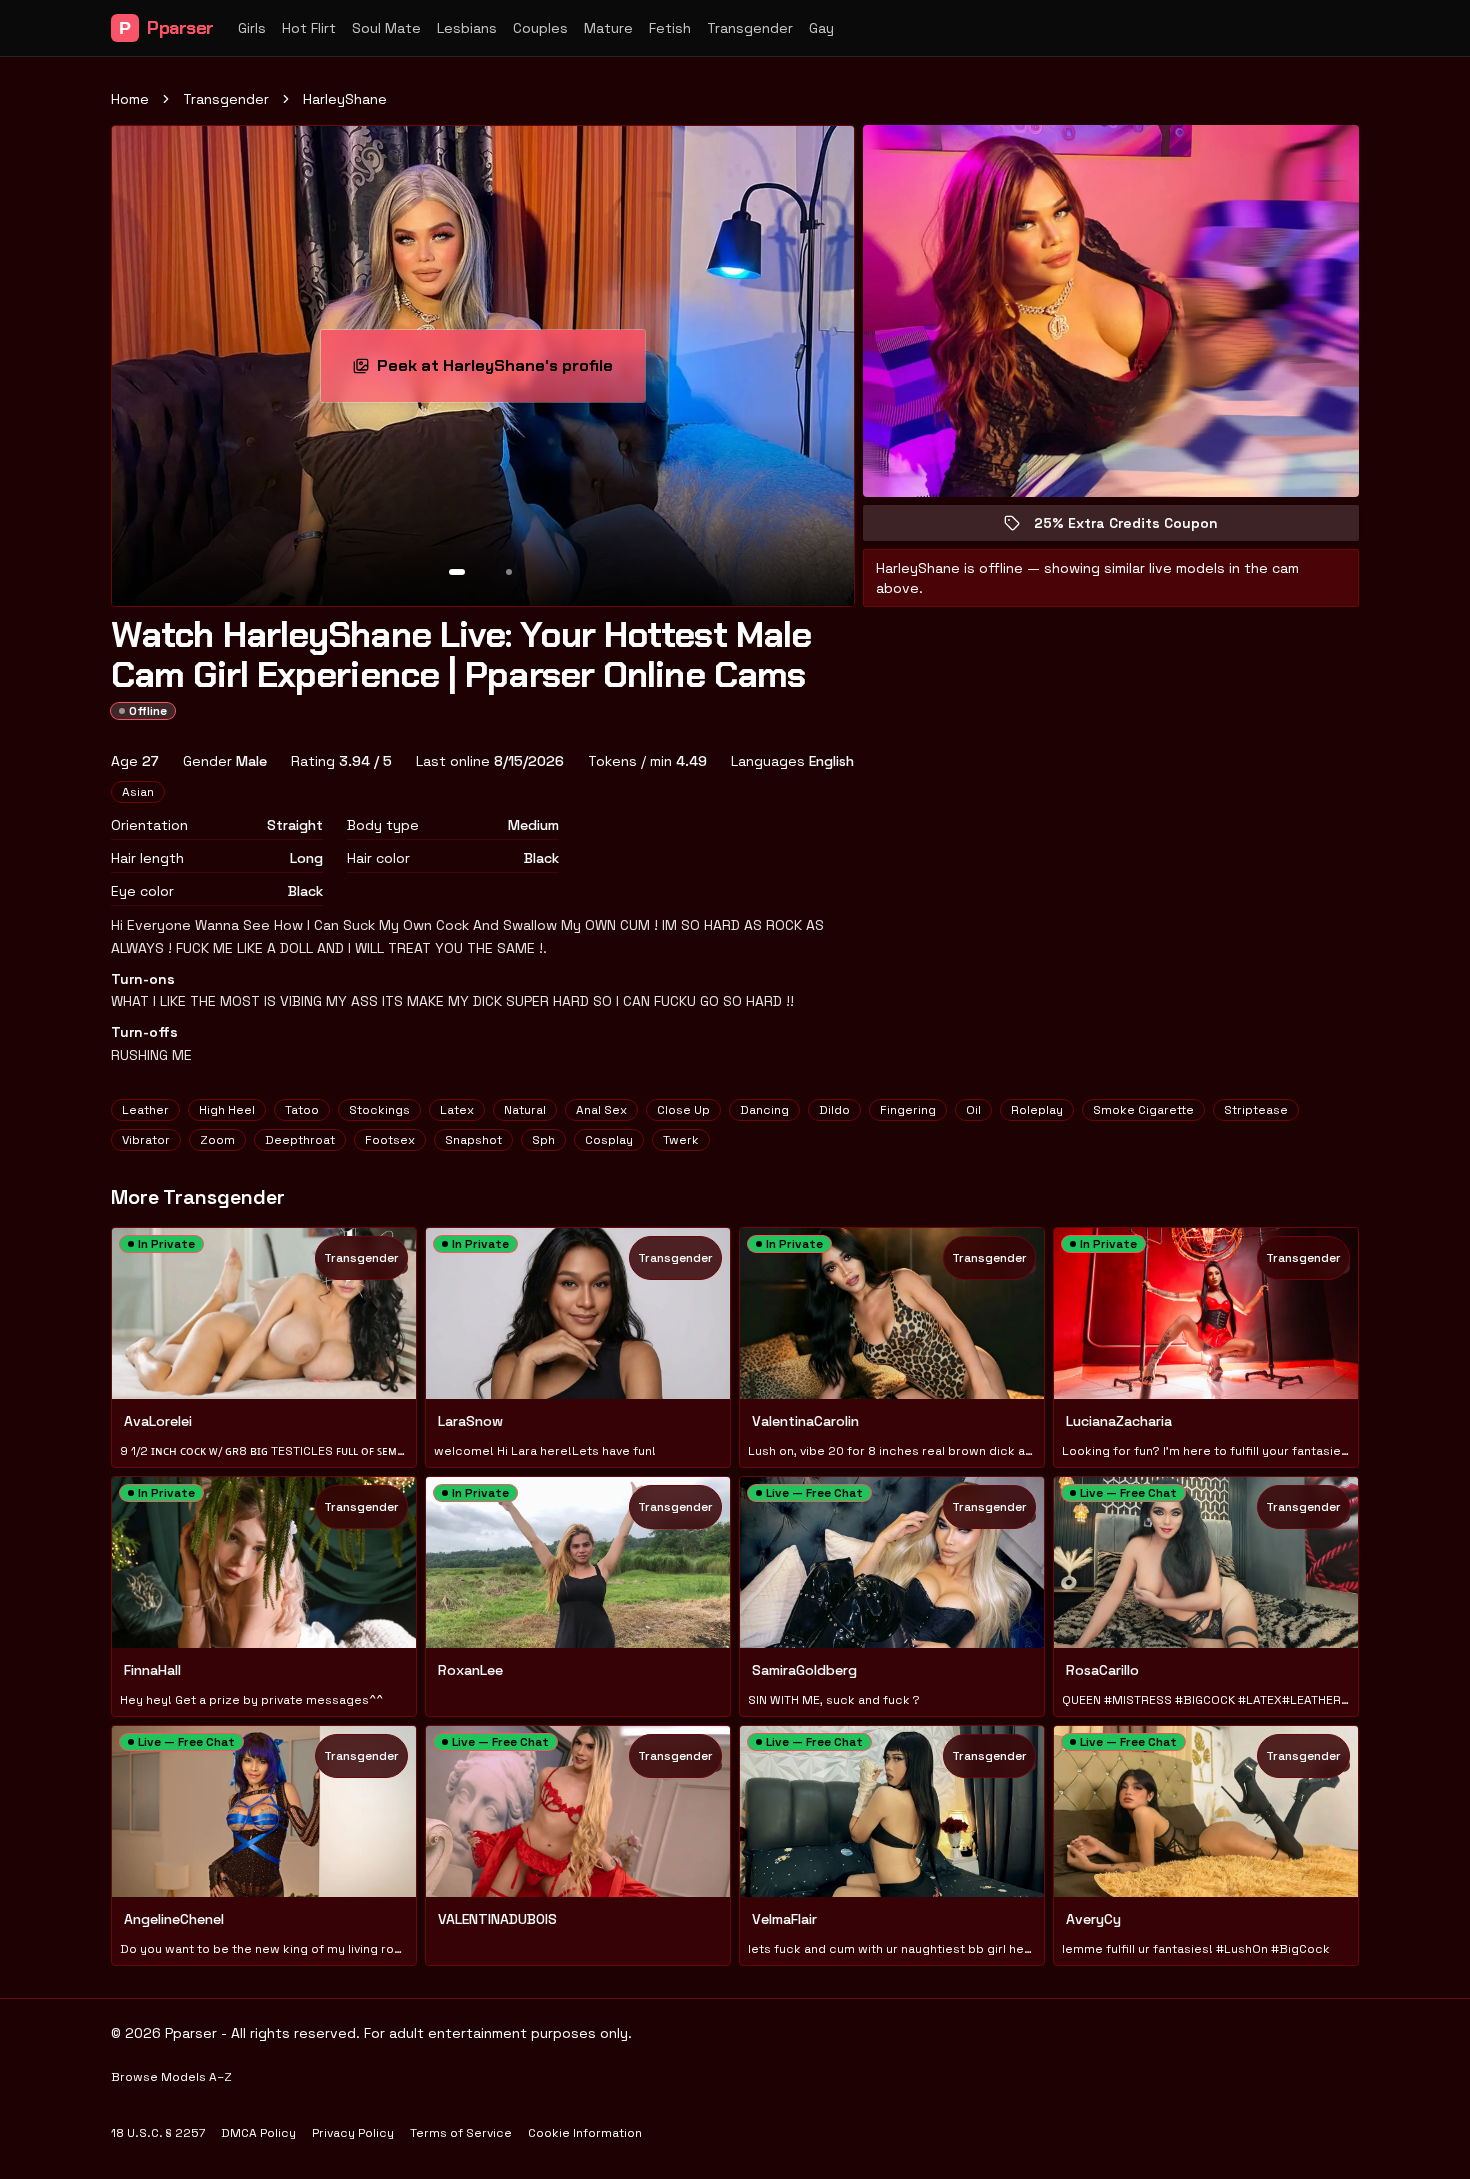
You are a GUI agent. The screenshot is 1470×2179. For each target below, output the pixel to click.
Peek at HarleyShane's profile (503, 371)
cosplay (609, 1140)
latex (457, 1110)
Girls (252, 28)
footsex (390, 1140)
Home (130, 99)
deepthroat (300, 1140)
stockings (379, 1110)
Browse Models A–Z (171, 2077)
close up (683, 1110)
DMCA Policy (258, 2133)
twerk (681, 1140)
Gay (821, 28)
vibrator (146, 1140)
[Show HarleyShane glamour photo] (509, 572)
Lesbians (467, 28)
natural (525, 1110)
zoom (217, 1140)
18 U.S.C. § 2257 (158, 2133)
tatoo (302, 1110)
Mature (608, 28)
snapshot (473, 1140)
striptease (1256, 1110)
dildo (834, 1110)
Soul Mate (386, 28)
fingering (908, 1110)
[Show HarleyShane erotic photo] (457, 572)
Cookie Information (585, 2133)
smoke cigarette (1143, 1110)
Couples (540, 28)
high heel (227, 1110)
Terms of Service (461, 2133)
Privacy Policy (353, 2133)
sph (543, 1140)
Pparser (166, 28)
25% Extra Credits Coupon (1140, 527)
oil (973, 1110)
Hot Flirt (309, 28)
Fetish (670, 28)
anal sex (601, 1110)
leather (145, 1110)
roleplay (1037, 1110)
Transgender (750, 28)
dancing (764, 1110)
